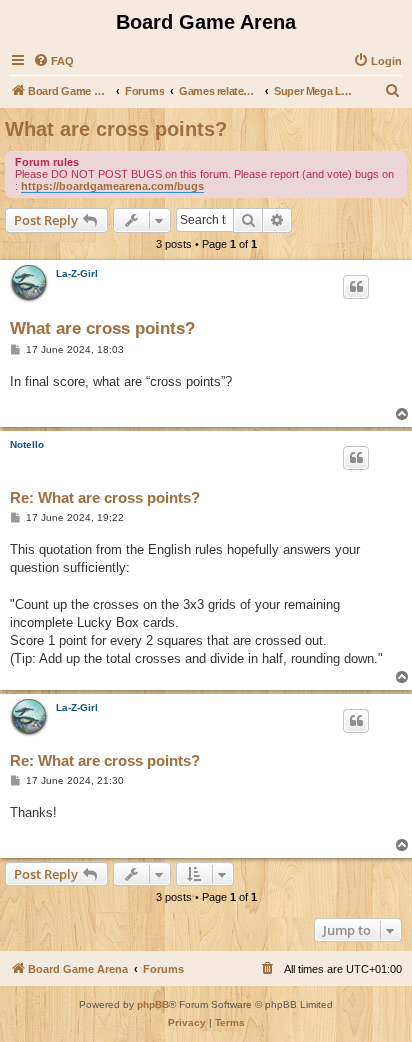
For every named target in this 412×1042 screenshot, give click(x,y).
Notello (27, 444)
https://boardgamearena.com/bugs (112, 186)
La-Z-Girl (77, 273)
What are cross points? (116, 129)
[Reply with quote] (356, 287)
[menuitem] (53, 61)
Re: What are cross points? (105, 497)
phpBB (153, 1004)
